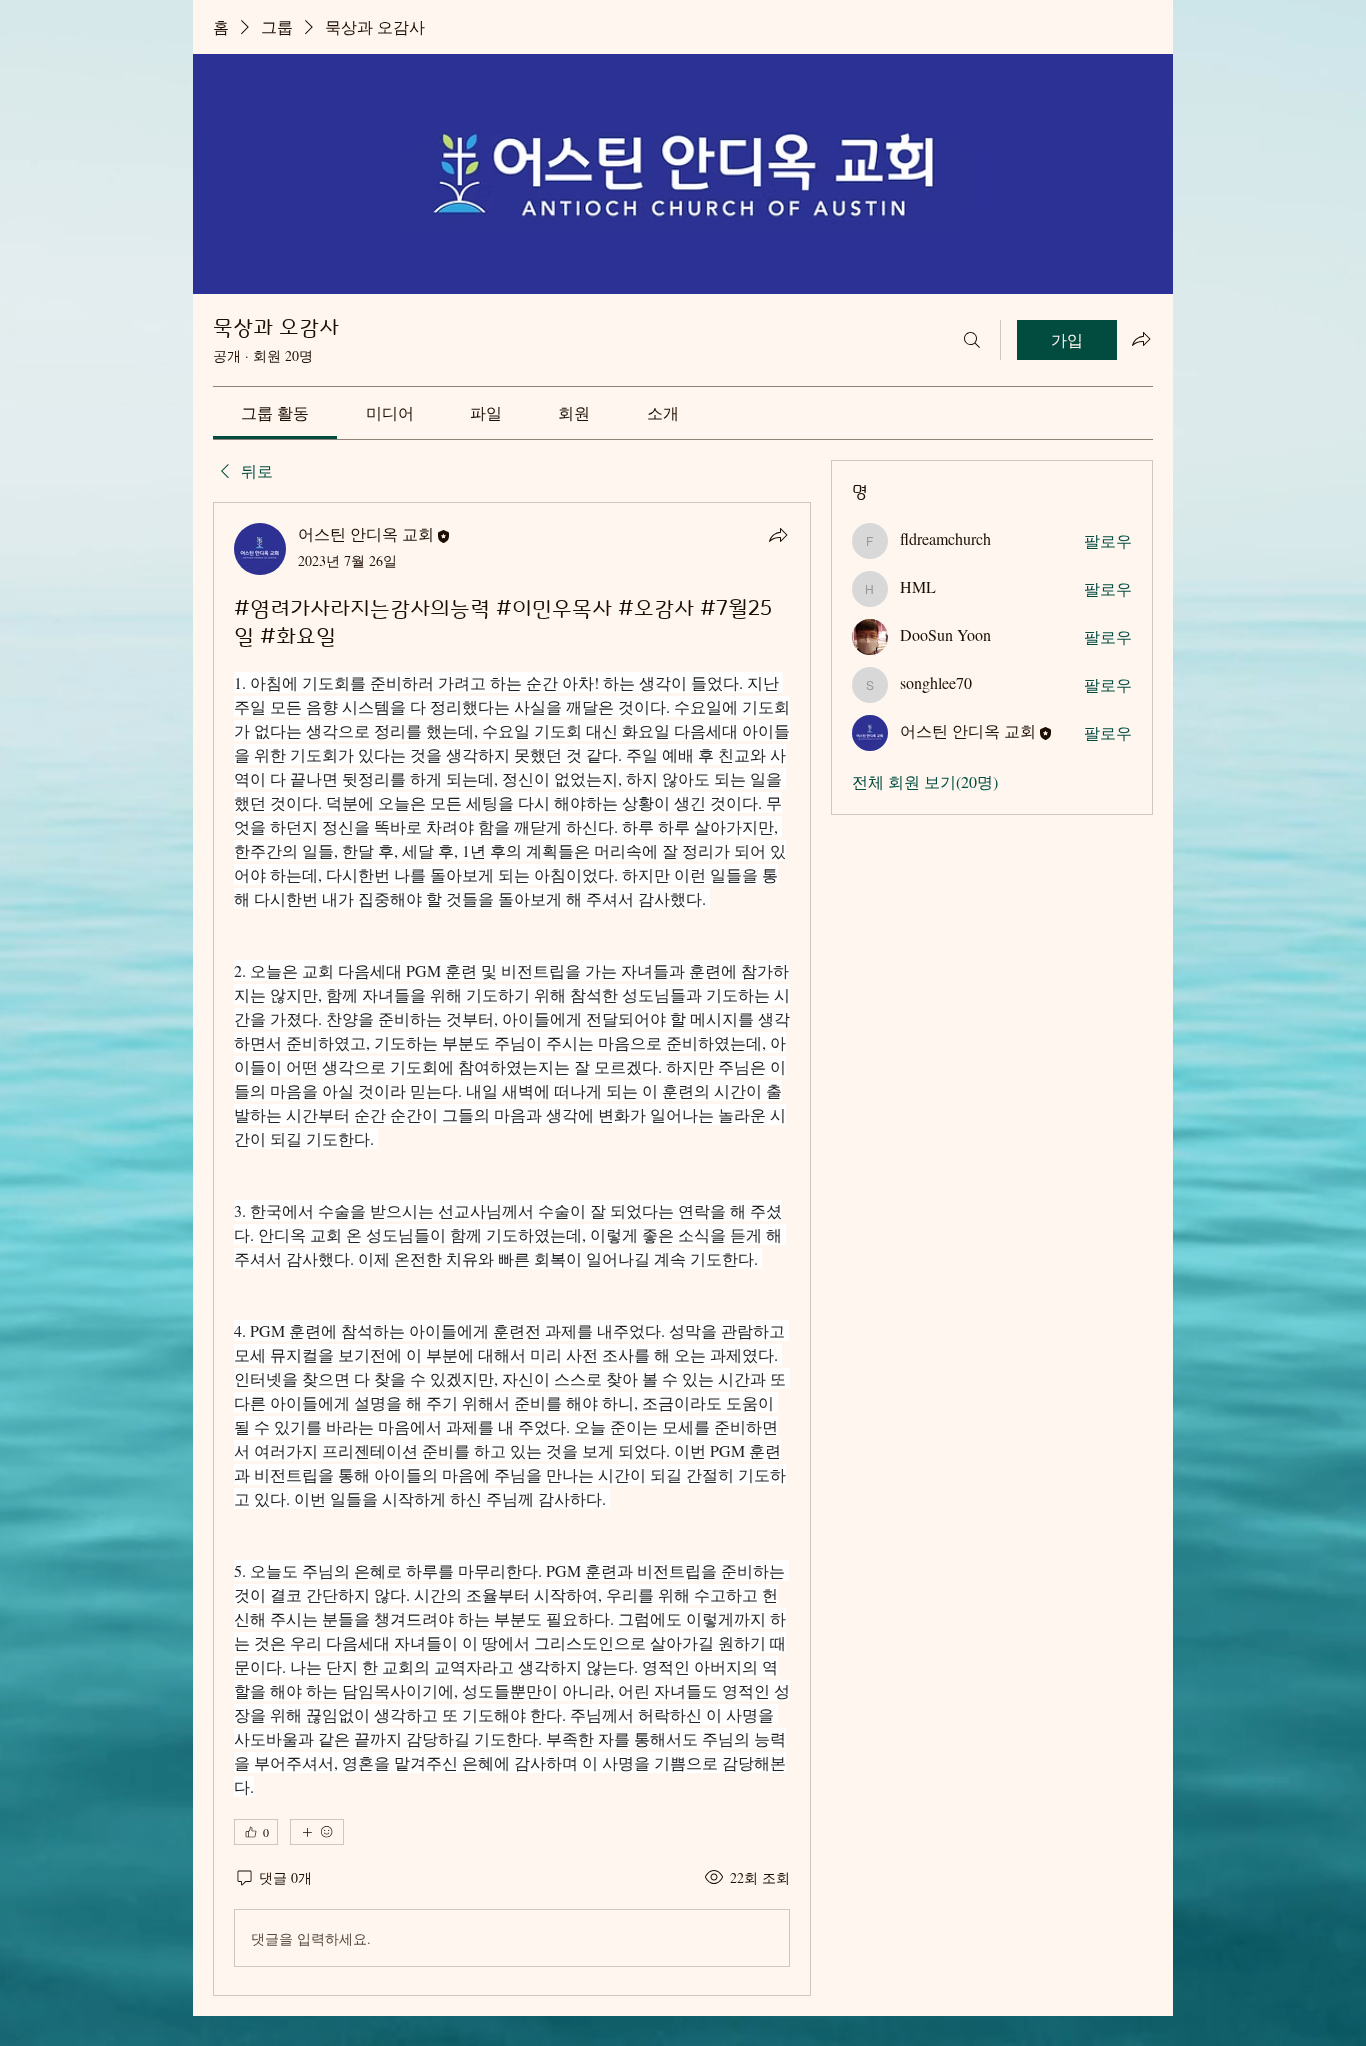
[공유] (778, 535)
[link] (275, 412)
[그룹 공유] (1141, 339)
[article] (512, 1249)
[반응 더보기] (317, 1832)
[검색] (972, 340)
